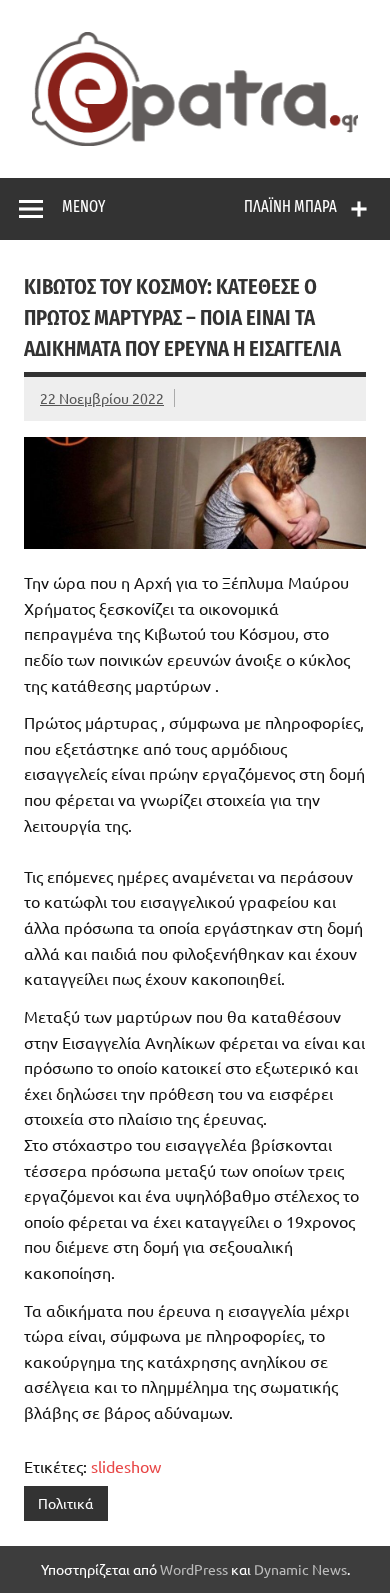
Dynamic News (300, 1569)
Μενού (83, 206)
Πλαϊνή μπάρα (290, 206)
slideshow (126, 1466)
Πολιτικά (65, 1503)
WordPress (194, 1569)
